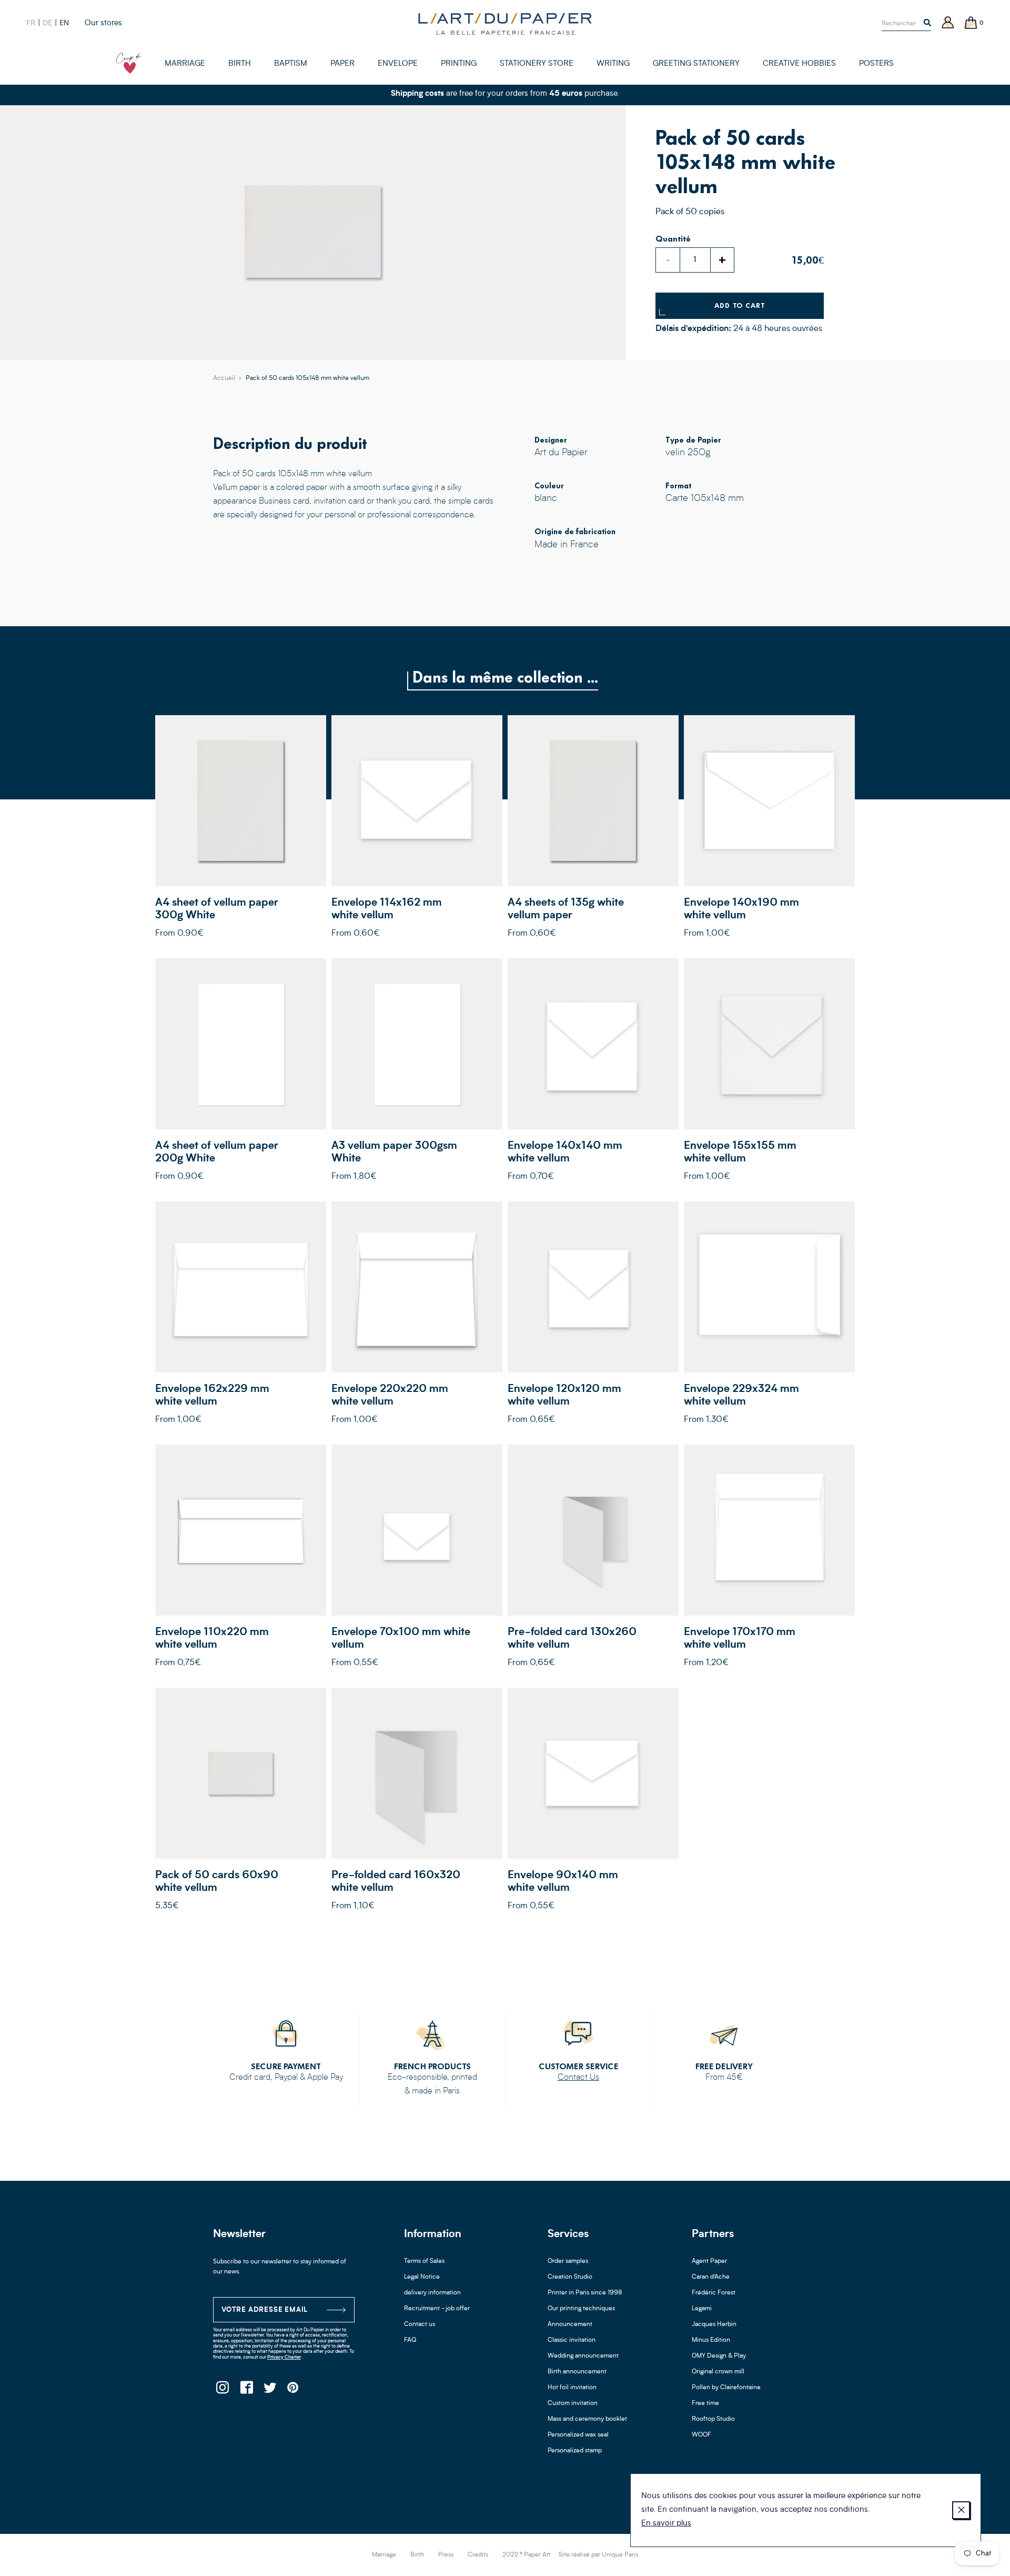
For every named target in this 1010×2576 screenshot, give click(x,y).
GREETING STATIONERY (696, 64)
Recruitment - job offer (437, 2309)
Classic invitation (572, 2340)
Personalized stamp (575, 2451)
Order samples (568, 2261)
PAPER (342, 64)
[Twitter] (270, 2390)
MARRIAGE (185, 64)
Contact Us (578, 2078)
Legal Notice (422, 2277)
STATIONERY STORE (537, 64)
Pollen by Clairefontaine (726, 2388)
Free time (705, 2403)
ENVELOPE (398, 64)
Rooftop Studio (713, 2419)
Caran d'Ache (711, 2277)
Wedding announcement (583, 2356)
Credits (478, 2555)
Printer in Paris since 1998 (585, 2293)
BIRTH (240, 64)
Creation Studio (570, 2277)
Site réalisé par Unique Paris (598, 2555)
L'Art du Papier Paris (505, 24)
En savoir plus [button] (666, 2524)
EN (64, 23)
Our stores (103, 23)
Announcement (570, 2324)
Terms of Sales (424, 2261)
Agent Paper (709, 2261)
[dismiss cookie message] (961, 2510)
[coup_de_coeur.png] (129, 63)
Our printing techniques (581, 2309)
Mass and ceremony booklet (587, 2419)
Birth (417, 2555)
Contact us (420, 2324)
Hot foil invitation (572, 2388)
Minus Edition (711, 2340)
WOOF (701, 2435)
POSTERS (876, 64)
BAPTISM (291, 64)
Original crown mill (718, 2372)
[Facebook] (246, 2390)
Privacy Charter (284, 2357)
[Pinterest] (293, 2390)
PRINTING (459, 64)
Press (446, 2555)
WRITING (613, 64)
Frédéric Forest (714, 2293)
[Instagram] (222, 2390)
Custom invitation (573, 2403)
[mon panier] (971, 23)
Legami (702, 2309)
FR (31, 23)
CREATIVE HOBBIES (799, 64)
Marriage (384, 2555)
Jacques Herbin (714, 2324)
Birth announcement (577, 2372)
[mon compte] (948, 23)
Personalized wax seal (578, 2435)
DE (47, 23)
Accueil (224, 378)
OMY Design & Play (719, 2356)
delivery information (432, 2293)
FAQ (410, 2340)
